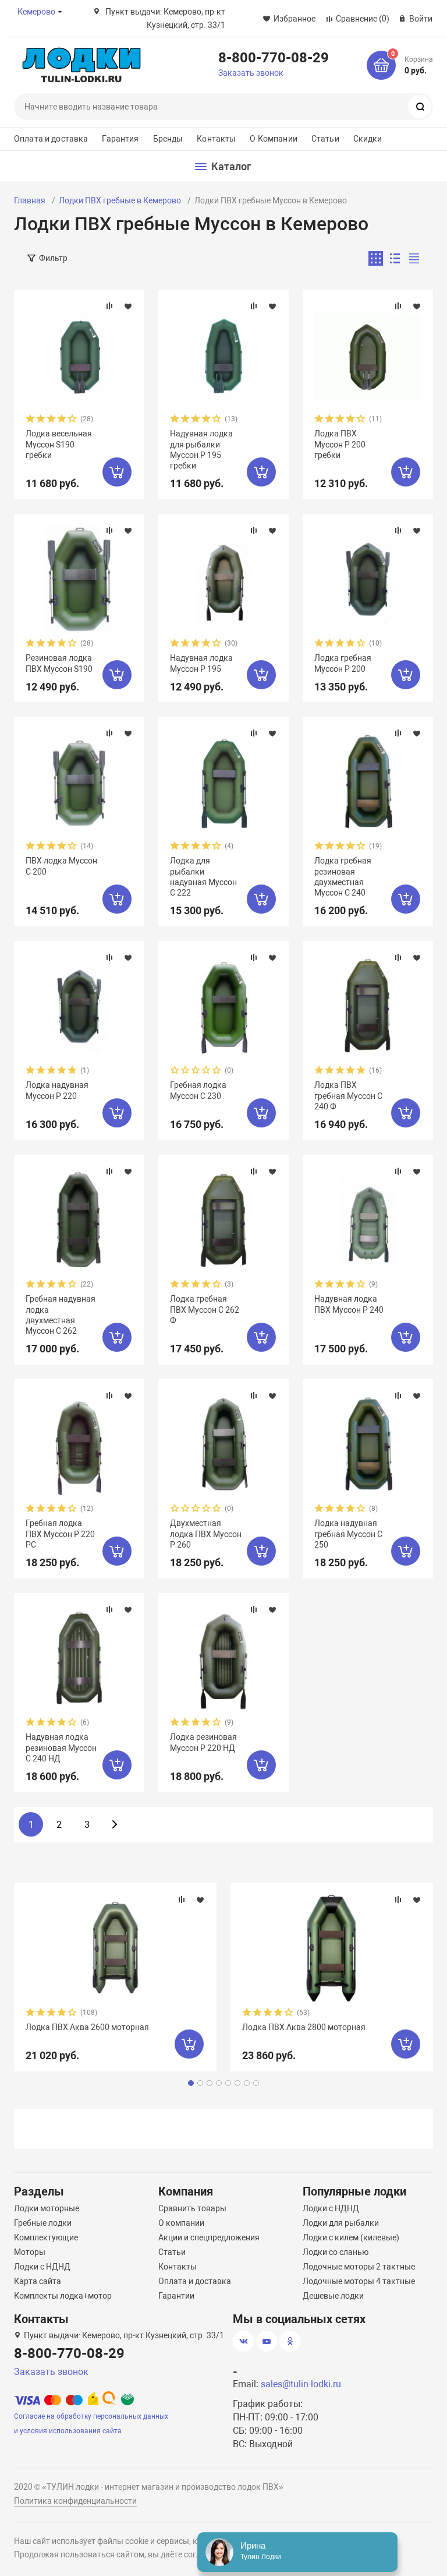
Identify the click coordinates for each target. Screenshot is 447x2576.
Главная (30, 200)
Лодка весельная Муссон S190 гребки (59, 444)
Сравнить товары (192, 2208)
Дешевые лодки (333, 2296)
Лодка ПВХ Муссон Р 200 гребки (340, 444)
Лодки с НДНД (42, 2267)
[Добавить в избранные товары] (128, 306)
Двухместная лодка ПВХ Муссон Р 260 (206, 1534)
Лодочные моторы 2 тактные (359, 2267)
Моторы (30, 2252)
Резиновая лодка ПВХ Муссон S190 (59, 663)
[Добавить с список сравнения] (109, 306)
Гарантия (120, 139)
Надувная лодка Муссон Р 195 (201, 663)
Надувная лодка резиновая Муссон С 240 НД (61, 1747)
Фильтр (53, 258)
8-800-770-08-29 (274, 57)
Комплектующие (46, 2237)
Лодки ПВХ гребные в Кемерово (120, 200)
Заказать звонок (251, 73)
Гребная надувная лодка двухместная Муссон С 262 (61, 1315)
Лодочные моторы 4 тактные (359, 2281)
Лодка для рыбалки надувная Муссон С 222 (203, 877)
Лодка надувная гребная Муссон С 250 (348, 1534)
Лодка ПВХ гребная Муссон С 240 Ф (348, 1095)
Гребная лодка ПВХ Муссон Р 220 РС (60, 1534)
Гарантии (176, 2296)
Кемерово (36, 12)
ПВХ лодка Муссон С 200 (61, 866)
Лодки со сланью (336, 2252)
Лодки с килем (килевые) (351, 2237)
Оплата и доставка (51, 139)
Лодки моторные (47, 2208)
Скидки (368, 139)
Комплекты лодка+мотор (63, 2296)
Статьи (325, 139)
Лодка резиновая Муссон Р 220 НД (203, 1742)
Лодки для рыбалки (341, 2223)
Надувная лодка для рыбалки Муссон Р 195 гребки (201, 450)
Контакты (216, 139)
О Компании (273, 139)
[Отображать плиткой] (376, 258)
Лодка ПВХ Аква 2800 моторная (304, 2027)
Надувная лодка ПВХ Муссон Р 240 (349, 1304)
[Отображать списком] (395, 258)
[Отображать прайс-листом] (414, 258)
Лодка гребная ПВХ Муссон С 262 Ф (205, 1309)
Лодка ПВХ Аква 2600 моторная (87, 2027)
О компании (181, 2223)
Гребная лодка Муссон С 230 (198, 1090)
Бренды (168, 139)
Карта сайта (38, 2281)
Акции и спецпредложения (209, 2237)
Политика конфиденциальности (75, 2501)
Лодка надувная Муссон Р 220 (57, 1090)
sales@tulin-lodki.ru (301, 2384)
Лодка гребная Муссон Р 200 (343, 663)
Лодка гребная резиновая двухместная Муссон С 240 (343, 877)
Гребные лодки (43, 2223)
